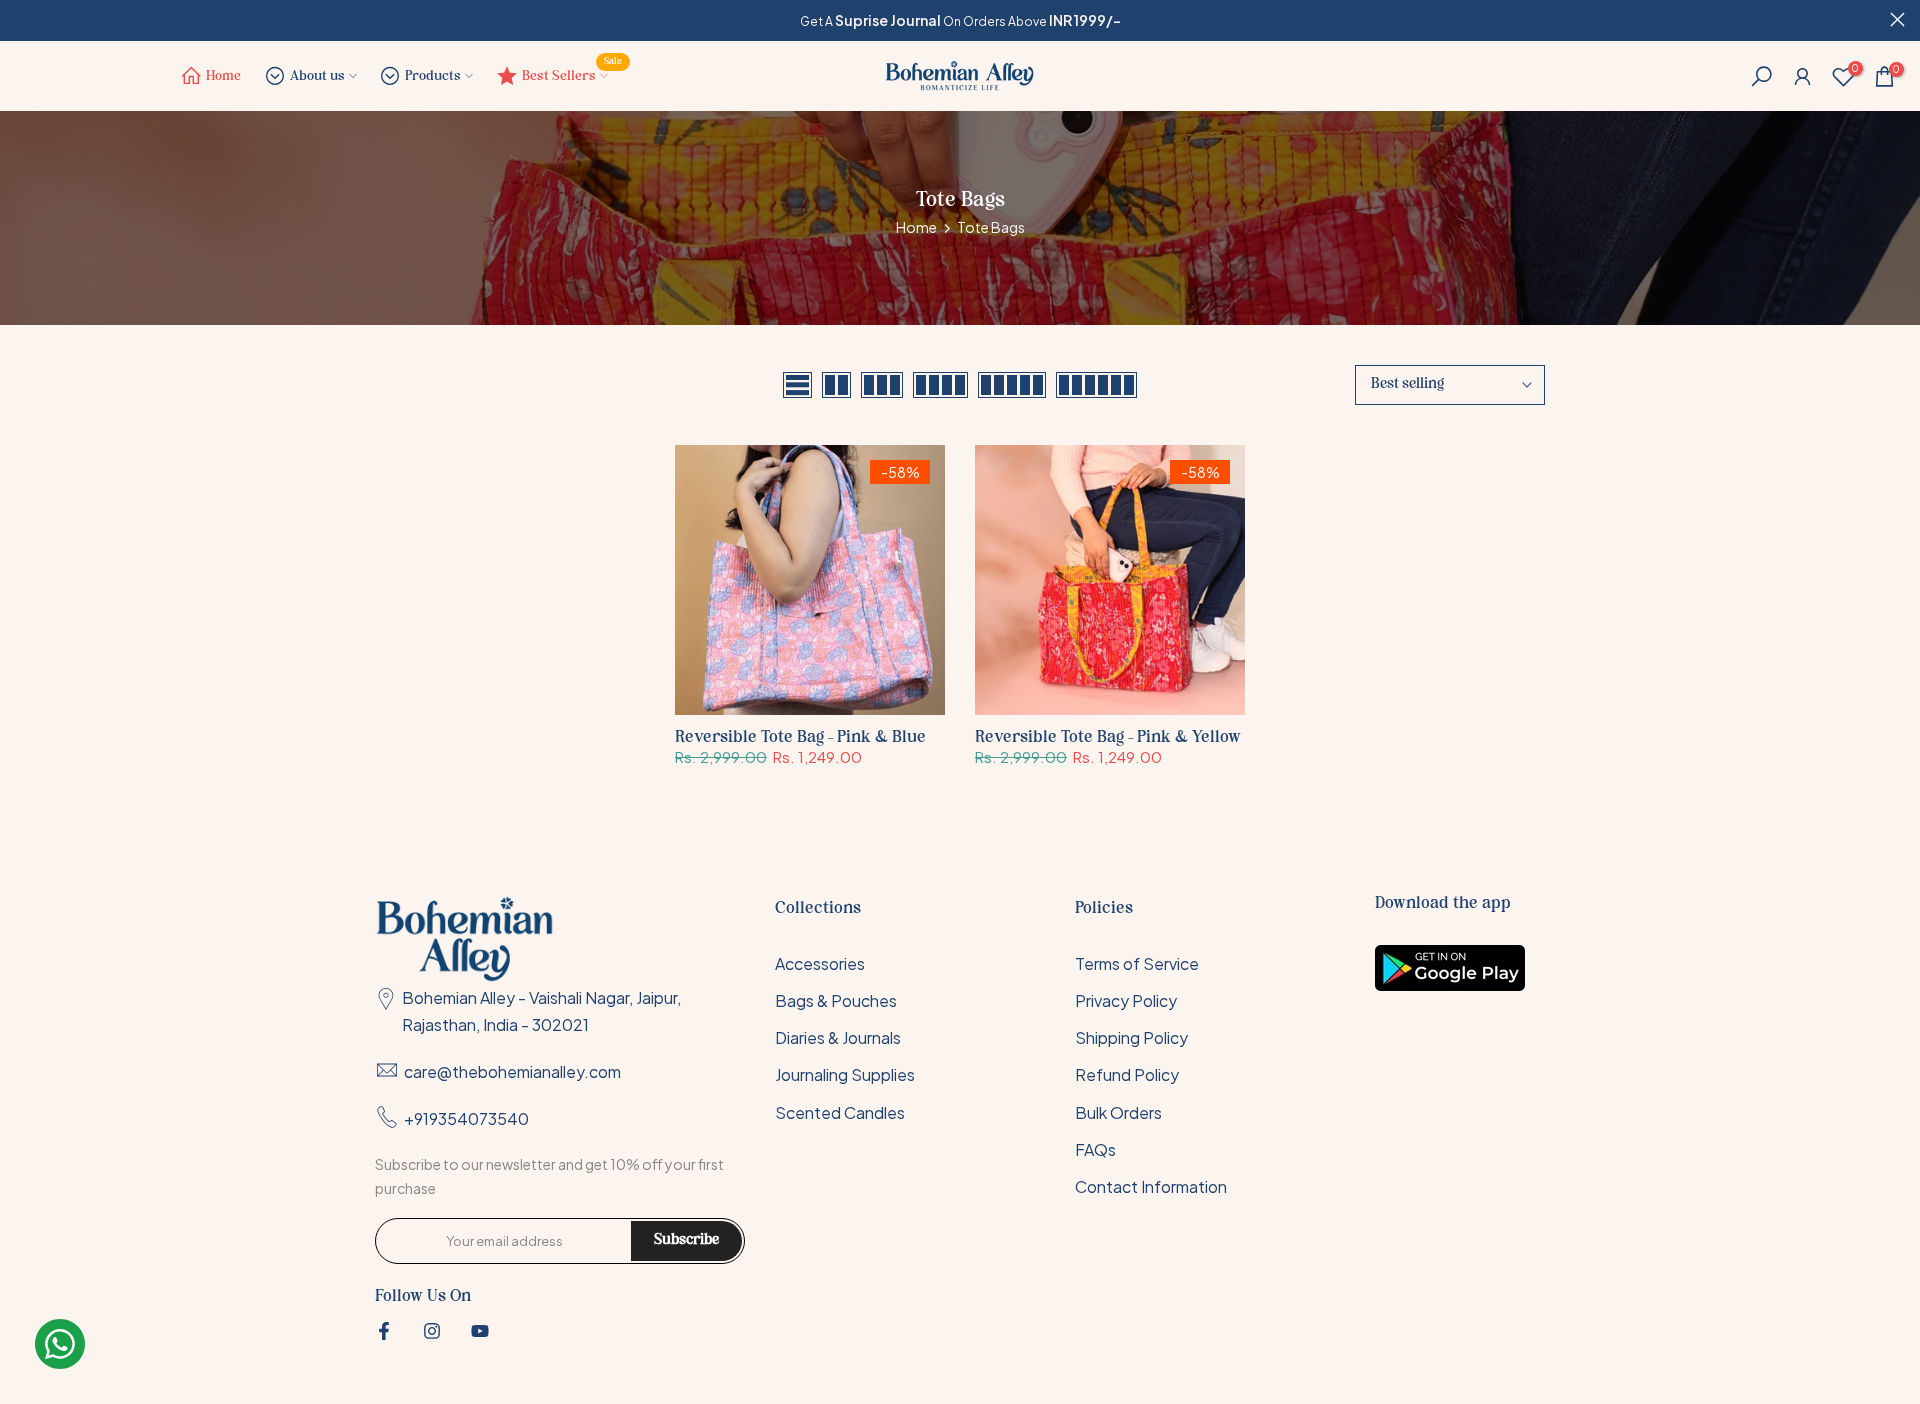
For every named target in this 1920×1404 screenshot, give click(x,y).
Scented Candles (840, 1112)
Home (223, 76)
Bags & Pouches (836, 1000)
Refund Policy (1127, 1075)
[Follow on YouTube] (480, 1331)
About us (317, 76)
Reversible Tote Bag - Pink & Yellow (1108, 737)
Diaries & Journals (838, 1037)
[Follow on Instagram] (432, 1331)
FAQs (1095, 1149)
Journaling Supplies (845, 1075)
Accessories (820, 963)
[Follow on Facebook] (384, 1331)
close (22, 19)
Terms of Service (1137, 963)
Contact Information (1151, 1186)
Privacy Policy (1126, 1000)
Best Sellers (572, 71)
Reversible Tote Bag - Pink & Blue (800, 737)
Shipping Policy (1131, 1037)
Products (433, 76)
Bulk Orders (1118, 1112)
